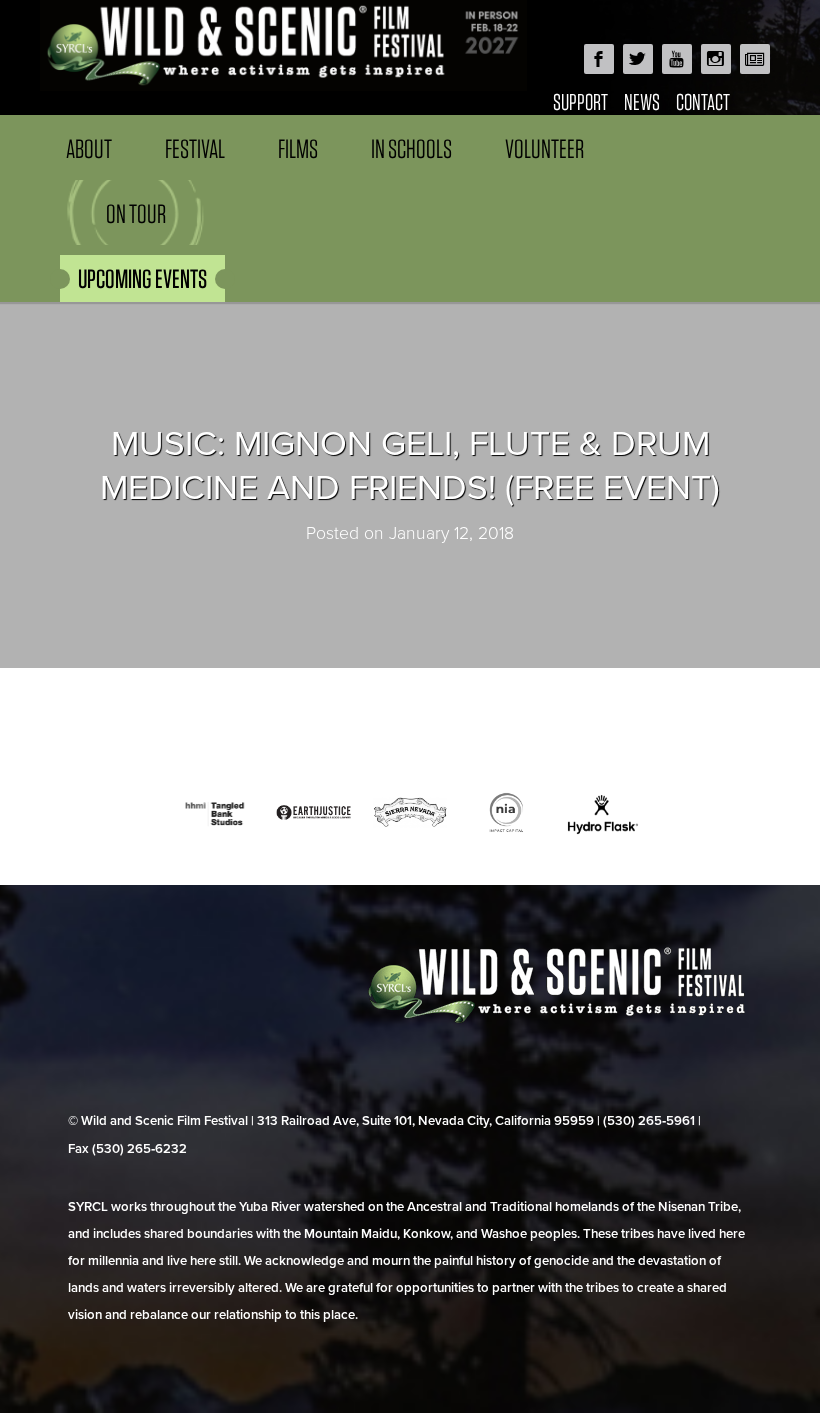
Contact (703, 101)
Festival (195, 148)
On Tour (136, 213)
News (642, 101)
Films (298, 148)
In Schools (411, 148)
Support (580, 101)
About (89, 148)
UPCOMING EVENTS (142, 278)
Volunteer (544, 148)
